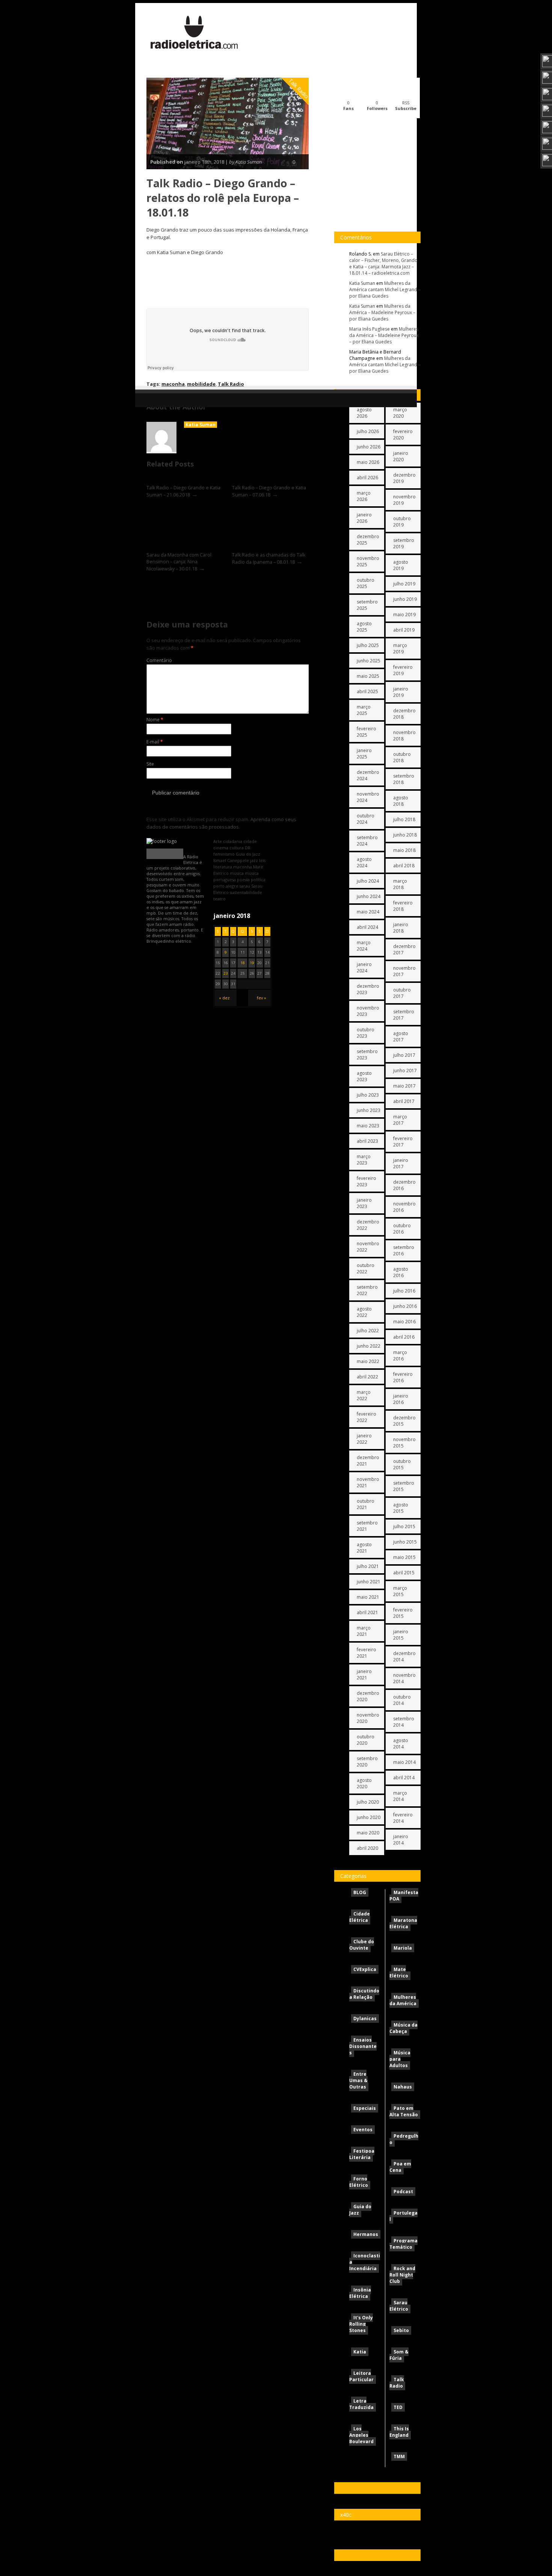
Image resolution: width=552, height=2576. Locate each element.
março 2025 (364, 710)
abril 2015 (404, 1573)
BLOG (360, 1892)
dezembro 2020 (368, 1696)
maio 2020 (368, 1833)
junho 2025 (369, 661)
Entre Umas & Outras (358, 2080)
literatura (223, 867)
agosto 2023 (364, 1076)
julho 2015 (404, 1526)
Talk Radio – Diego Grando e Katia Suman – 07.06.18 (269, 491)
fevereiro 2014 (403, 1818)
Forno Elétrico (359, 2182)
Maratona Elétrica (403, 1923)
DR (248, 848)
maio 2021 (368, 1597)
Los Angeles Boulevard (361, 2435)
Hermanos (366, 2234)
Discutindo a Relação (364, 1994)
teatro (219, 899)
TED (398, 2407)
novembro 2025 (368, 561)
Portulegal (403, 2216)
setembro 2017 (404, 1015)
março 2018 (400, 884)
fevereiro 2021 (366, 1653)
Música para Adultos (400, 2059)
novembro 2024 (368, 797)
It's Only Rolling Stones (361, 2324)
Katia (360, 2352)
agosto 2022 (364, 1312)
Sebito (401, 2330)
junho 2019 (405, 599)
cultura (237, 848)
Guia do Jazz (360, 2210)
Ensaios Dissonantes (363, 2046)
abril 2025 (367, 691)
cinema (221, 848)
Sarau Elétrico (399, 2306)
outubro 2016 (402, 1229)
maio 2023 (368, 1126)
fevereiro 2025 (366, 732)
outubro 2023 (366, 1033)
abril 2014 (404, 1778)
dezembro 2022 (368, 1225)
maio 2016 (404, 1322)
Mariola (403, 1948)
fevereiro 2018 (403, 906)
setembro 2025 (367, 605)
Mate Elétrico (399, 1973)
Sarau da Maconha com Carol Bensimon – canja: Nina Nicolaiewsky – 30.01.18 (179, 562)
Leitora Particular (361, 2376)
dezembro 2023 (368, 989)
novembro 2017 (404, 971)
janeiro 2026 (364, 518)
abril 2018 (404, 866)
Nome (155, 720)
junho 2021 (369, 1582)
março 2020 (400, 413)
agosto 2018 (401, 801)
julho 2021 (368, 1566)
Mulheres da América (403, 2000)
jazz (254, 860)
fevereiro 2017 (403, 1142)
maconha (173, 384)
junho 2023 (369, 1110)
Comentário (159, 660)
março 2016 (400, 1356)
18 (243, 963)
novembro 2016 (404, 1207)
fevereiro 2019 (403, 670)
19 (252, 963)
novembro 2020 (368, 1718)
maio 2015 (404, 1557)
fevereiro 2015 (403, 1613)
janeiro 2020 (401, 456)
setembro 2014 (404, 1722)
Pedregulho (404, 2139)
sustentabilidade (246, 892)
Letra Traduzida (361, 2404)
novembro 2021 (368, 1482)
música (237, 873)
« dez (224, 998)
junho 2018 (405, 835)
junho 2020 (369, 1817)
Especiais (365, 2108)
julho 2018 (404, 819)
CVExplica (365, 1969)
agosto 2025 (364, 627)
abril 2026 (367, 478)
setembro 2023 (367, 1055)
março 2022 (364, 1395)
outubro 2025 (366, 583)
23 (226, 973)
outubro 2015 (402, 1464)
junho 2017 (405, 1071)
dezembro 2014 (404, 1657)
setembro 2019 (404, 543)
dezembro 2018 (404, 714)
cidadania (233, 841)
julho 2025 (368, 645)
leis (262, 860)
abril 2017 (404, 1101)
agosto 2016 (401, 1272)
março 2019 (400, 649)
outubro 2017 (402, 993)
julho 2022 (368, 1331)
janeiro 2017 (401, 1163)
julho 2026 (368, 431)
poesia (243, 879)
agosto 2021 (364, 1548)
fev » (262, 998)
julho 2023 (368, 1095)
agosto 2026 (364, 413)
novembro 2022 (368, 1247)
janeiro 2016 (401, 1399)
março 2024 (364, 946)
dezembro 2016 (404, 1185)
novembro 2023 (368, 1011)
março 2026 (364, 496)
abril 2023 (367, 1141)
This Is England (399, 2432)
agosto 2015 (401, 1508)
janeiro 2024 (364, 968)
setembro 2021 (367, 1526)
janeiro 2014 (401, 1840)
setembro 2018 (404, 779)
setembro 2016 (404, 1250)
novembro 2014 (404, 1678)
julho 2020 (368, 1802)
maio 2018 (404, 850)
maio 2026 (368, 462)
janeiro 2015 (401, 1635)
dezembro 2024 (368, 775)
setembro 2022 (367, 1290)
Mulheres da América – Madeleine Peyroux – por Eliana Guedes (382, 312)
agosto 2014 (401, 1744)
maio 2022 (368, 1361)
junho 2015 (405, 1542)
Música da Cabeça (403, 2028)
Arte (218, 841)
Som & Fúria (399, 2355)
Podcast (403, 2192)
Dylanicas (365, 2019)
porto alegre (226, 886)
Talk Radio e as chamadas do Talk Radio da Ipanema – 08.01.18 (269, 558)
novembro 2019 (404, 500)
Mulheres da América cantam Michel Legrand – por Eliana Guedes (385, 290)
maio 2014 (404, 1762)
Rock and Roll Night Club (402, 2275)
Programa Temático (403, 2244)
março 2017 (400, 1120)
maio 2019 (404, 615)
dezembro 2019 (404, 478)
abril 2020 (367, 1848)
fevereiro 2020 (403, 435)
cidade (250, 841)
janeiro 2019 (401, 692)
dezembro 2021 (368, 1461)
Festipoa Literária (362, 2154)
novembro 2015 (404, 1443)
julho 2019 (404, 584)
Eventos (363, 2130)
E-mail (155, 742)
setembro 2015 (404, 1486)
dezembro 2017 (404, 949)
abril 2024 (367, 927)
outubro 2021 (366, 1504)
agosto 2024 (364, 862)
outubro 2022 (366, 1268)
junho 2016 (405, 1306)
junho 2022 (369, 1346)
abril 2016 (404, 1337)
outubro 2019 (402, 522)
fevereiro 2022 (366, 1417)
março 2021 (364, 1631)
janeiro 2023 (364, 1203)
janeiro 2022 (364, 1439)
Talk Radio (299, 89)
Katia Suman (201, 425)
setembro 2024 (367, 841)
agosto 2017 (401, 1037)
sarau (245, 886)
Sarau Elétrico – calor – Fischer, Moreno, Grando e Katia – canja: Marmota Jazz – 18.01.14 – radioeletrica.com (383, 263)
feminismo (224, 854)
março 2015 (400, 1591)
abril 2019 (404, 630)
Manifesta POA (404, 1896)
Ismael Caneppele (231, 860)
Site (150, 764)
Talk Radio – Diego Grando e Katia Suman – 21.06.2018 (183, 491)
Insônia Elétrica (360, 2293)
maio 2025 (368, 676)
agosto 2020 (364, 1783)
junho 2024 (369, 896)
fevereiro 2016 (403, 1377)
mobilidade (201, 384)
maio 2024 (368, 912)
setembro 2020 (367, 1762)
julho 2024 (368, 881)
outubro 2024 (366, 819)
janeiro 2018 (401, 928)
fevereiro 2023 (366, 1181)
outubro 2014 (402, 1700)
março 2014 (400, 1796)
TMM (399, 2456)
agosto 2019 (401, 565)
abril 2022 (367, 1377)
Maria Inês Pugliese (370, 329)
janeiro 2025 (364, 754)
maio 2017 (404, 1086)
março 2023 (364, 1160)
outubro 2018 (402, 757)
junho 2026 (369, 447)
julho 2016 (404, 1291)
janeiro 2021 (364, 1675)
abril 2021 (367, 1612)
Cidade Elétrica (360, 1917)
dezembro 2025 (368, 540)
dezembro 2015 (404, 1421)
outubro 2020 (366, 1740)
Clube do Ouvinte (362, 1945)
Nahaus (403, 2087)
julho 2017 (404, 1055)
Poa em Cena (400, 2167)
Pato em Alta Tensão (404, 2111)
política (258, 879)
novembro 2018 (404, 736)
